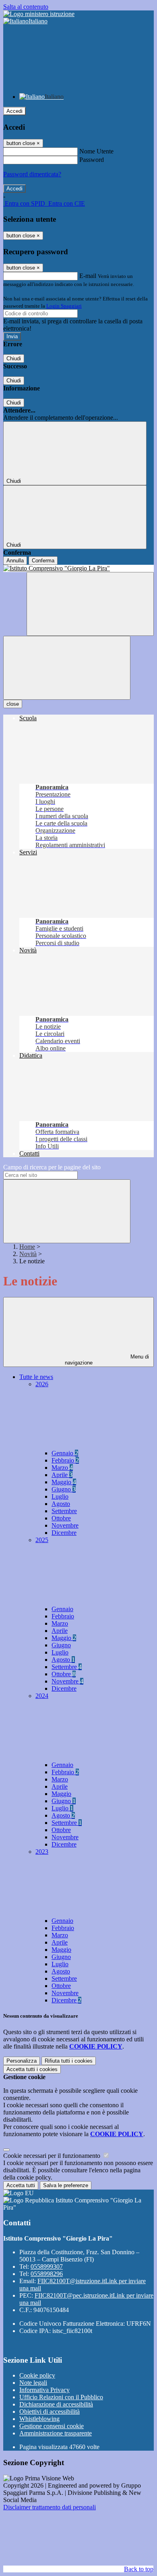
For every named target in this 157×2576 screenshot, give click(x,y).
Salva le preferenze (66, 2185)
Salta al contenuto (26, 7)
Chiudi (14, 359)
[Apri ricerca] (90, 604)
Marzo (62, 1468)
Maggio (64, 1482)
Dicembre (64, 1533)
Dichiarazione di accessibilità (56, 2404)
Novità (28, 1254)
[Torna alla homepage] (78, 568)
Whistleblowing (39, 2419)
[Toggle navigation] (67, 668)
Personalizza (22, 2061)
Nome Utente (96, 151)
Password (92, 160)
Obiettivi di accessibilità (50, 2412)
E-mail (88, 276)
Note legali (33, 2383)
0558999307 (47, 2267)
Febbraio (65, 1460)
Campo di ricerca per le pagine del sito (52, 1167)
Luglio (60, 1496)
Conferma (43, 561)
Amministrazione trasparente (56, 2433)
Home (27, 1247)
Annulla (15, 561)
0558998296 (47, 2274)
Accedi (14, 111)
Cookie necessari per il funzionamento (53, 2156)
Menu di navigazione (107, 1360)
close (13, 704)
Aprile (62, 1475)
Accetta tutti (32, 2069)
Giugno (64, 1489)
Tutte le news (36, 1377)
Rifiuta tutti (69, 2061)
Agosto (61, 1504)
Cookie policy (37, 2375)
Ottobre (61, 1518)
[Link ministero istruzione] (39, 14)
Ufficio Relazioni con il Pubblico (61, 2397)
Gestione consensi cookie (52, 2426)
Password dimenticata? (32, 174)
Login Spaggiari (64, 306)
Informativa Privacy (44, 2390)
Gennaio (65, 1453)
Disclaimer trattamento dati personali (50, 2507)
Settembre (64, 1511)
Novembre (65, 1525)
